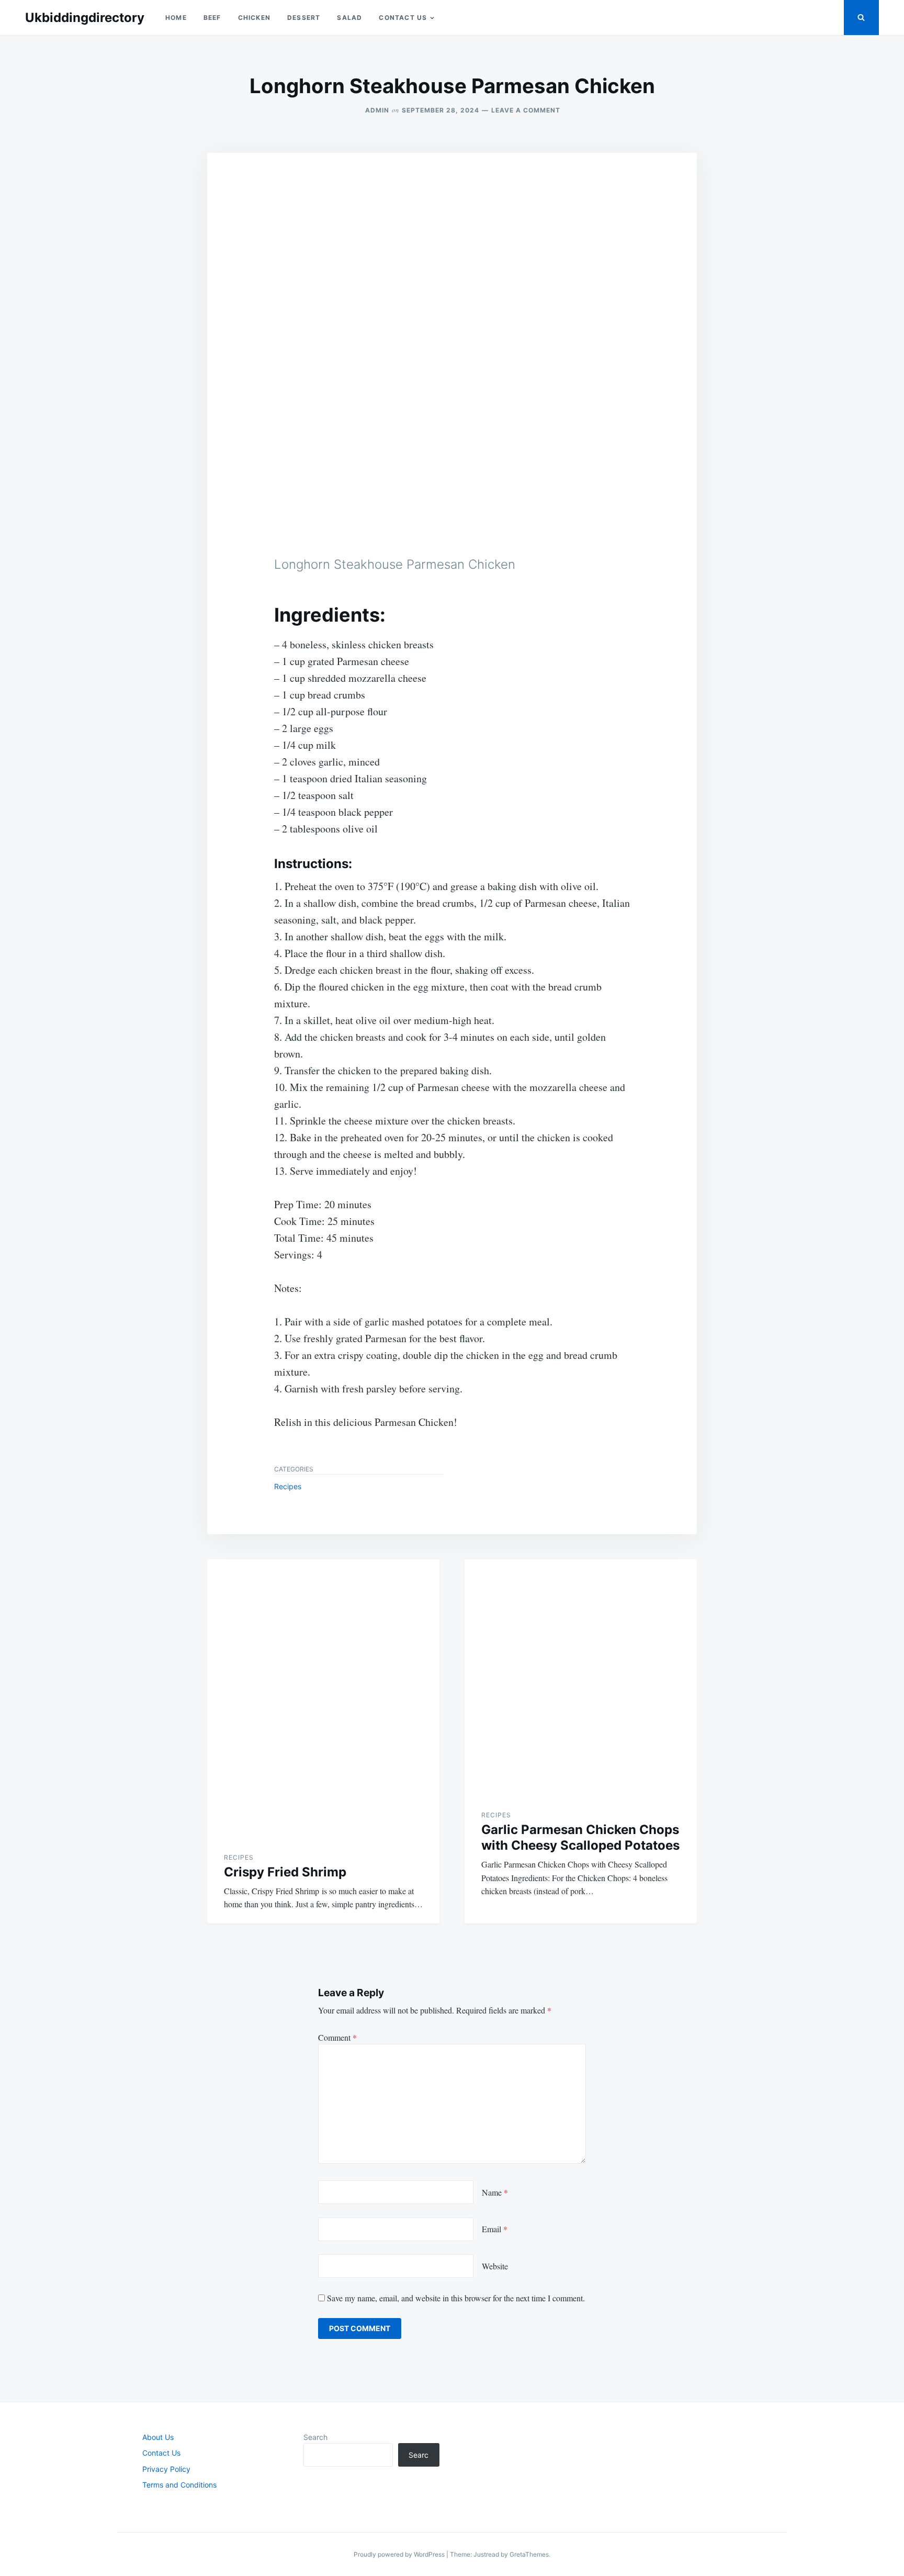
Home (176, 18)
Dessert (304, 18)
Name (495, 2192)
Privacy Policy (166, 2469)
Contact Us (403, 18)
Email (495, 2229)
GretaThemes (529, 2554)
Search (315, 2437)
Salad (349, 18)
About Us (158, 2437)
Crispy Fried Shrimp (285, 1872)
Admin (377, 110)
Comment (337, 2037)
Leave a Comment (526, 110)
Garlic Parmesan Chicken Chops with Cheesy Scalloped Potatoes (580, 1837)
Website (495, 2266)
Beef (212, 18)
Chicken (254, 18)
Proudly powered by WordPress (400, 2554)
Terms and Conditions (179, 2485)
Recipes (288, 1486)
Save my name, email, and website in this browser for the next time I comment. (456, 2298)
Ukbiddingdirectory (85, 18)
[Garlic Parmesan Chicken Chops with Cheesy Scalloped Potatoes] (581, 1676)
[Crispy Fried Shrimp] (323, 1697)
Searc (419, 2455)
